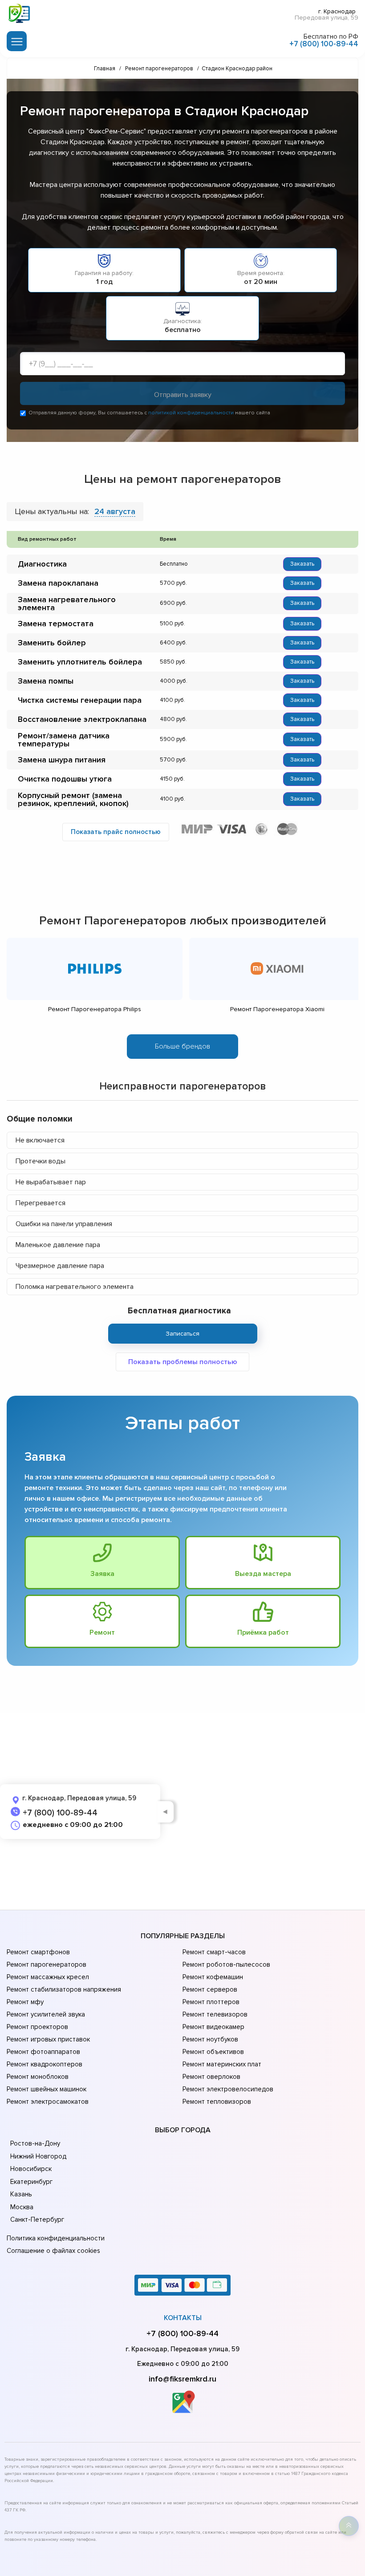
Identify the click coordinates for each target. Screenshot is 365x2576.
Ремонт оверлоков (211, 2077)
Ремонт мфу (25, 2002)
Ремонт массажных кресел (48, 1977)
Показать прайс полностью (116, 832)
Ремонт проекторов (37, 2027)
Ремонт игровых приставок (48, 2039)
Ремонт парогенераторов (47, 1964)
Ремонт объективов (213, 2052)
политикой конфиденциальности (191, 413)
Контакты (183, 2318)
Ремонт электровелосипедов (228, 2089)
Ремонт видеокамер (213, 2027)
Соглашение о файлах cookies (53, 2251)
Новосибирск (31, 2169)
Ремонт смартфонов (38, 1952)
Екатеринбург (31, 2182)
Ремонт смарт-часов (214, 1952)
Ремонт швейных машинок (47, 2089)
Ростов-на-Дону (35, 2143)
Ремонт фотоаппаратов (43, 2052)
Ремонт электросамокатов (48, 2102)
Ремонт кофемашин (213, 1977)
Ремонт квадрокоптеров (45, 2064)
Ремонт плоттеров (211, 2002)
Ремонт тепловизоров (217, 2102)
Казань (21, 2194)
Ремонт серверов (210, 1989)
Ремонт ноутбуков (210, 2039)
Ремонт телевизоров (215, 2014)
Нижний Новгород (38, 2156)
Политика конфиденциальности (56, 2238)
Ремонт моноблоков (38, 2077)
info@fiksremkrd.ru (182, 2379)
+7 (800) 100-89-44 (324, 44)
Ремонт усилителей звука (46, 2014)
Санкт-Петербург (37, 2220)
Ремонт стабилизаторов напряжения (64, 1989)
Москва (22, 2207)
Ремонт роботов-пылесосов (226, 1964)
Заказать (302, 564)
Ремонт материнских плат (222, 2064)
